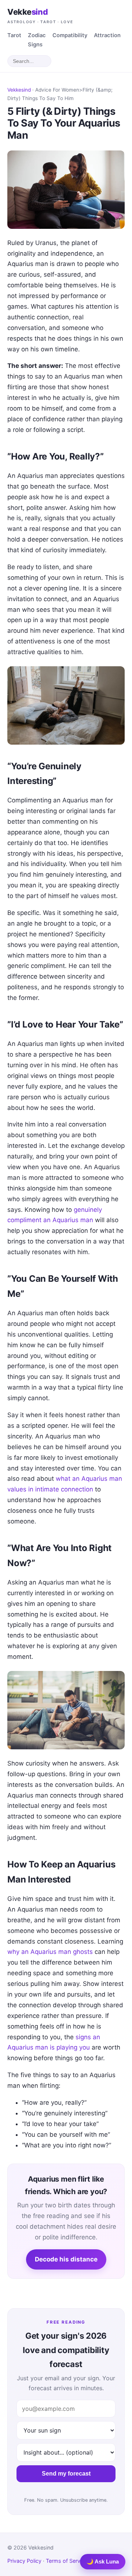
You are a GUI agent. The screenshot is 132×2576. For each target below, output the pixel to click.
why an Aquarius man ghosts (50, 1952)
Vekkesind (19, 90)
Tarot (14, 35)
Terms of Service (67, 2561)
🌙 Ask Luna (103, 2561)
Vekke (40, 15)
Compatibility (70, 35)
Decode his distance (66, 2259)
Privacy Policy (24, 2561)
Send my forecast (66, 2474)
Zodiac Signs (37, 40)
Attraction (107, 35)
